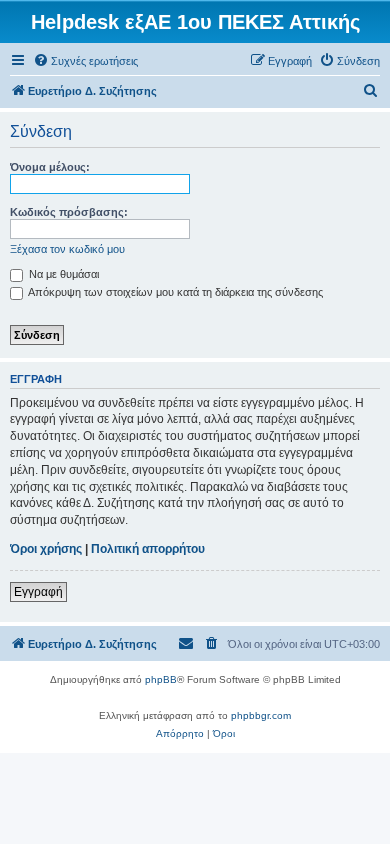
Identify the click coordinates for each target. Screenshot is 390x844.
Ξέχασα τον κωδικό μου (67, 249)
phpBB (161, 679)
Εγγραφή (38, 592)
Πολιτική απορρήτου (148, 549)
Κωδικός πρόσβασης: (69, 212)
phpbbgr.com (261, 715)
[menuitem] (85, 61)
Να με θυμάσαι (62, 274)
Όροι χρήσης (46, 549)
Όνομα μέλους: (50, 167)
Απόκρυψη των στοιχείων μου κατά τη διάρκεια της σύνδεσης (174, 292)
